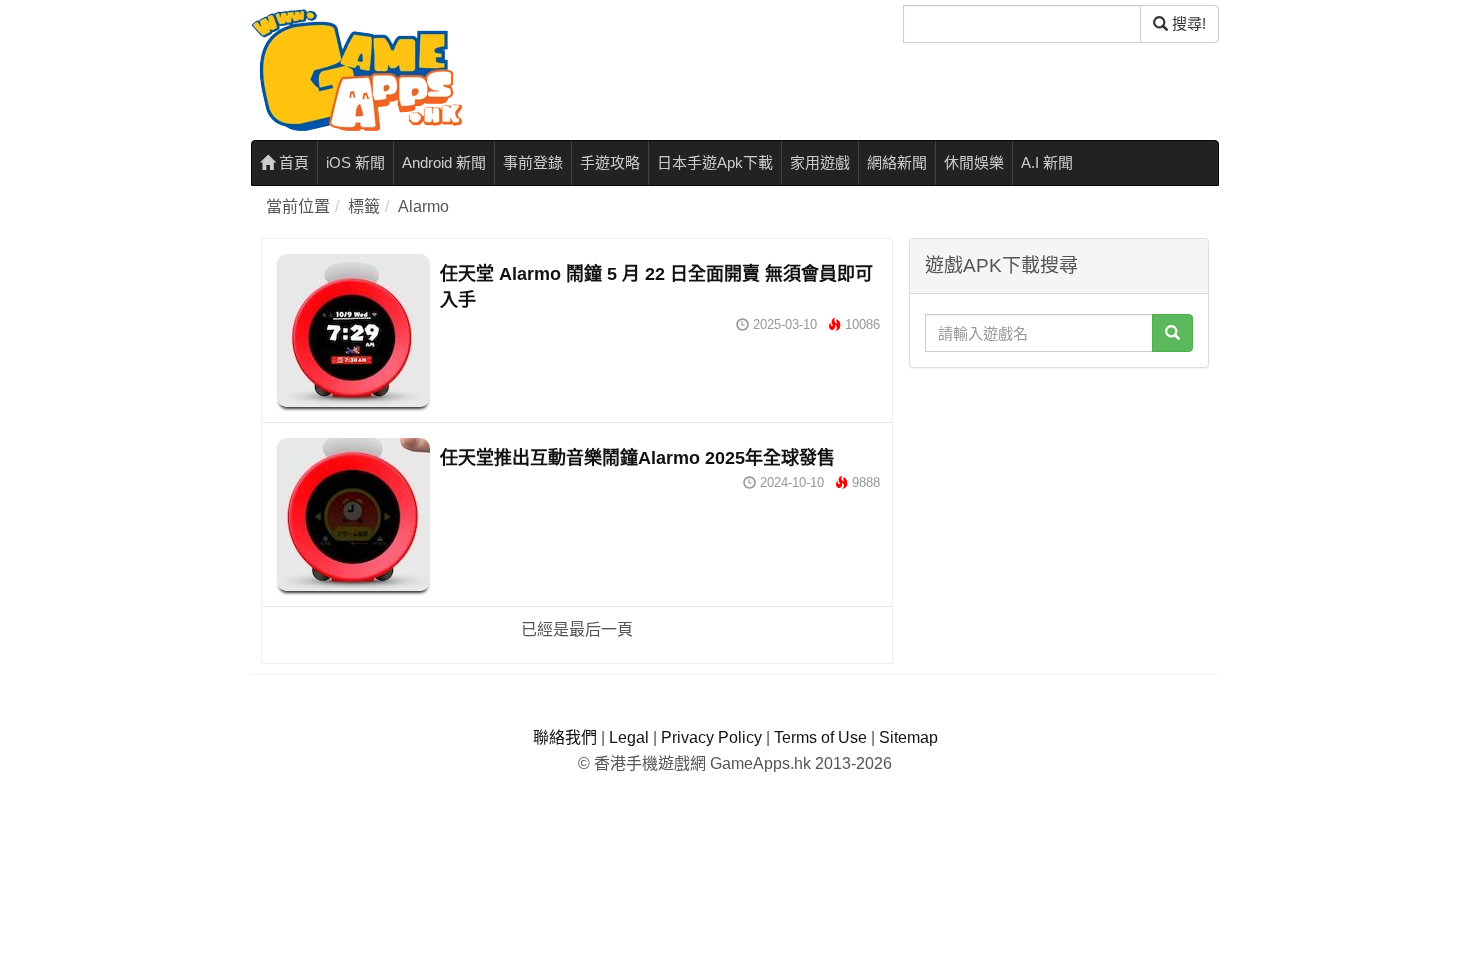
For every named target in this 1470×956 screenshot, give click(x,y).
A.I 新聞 (1047, 162)
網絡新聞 (897, 162)
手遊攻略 (610, 162)
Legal (629, 737)
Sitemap (908, 737)
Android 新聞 (444, 162)
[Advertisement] (1059, 503)
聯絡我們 (565, 737)
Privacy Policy (711, 737)
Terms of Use (820, 737)
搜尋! (1187, 23)
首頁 (292, 162)
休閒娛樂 (974, 162)
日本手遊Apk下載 (715, 162)
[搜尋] (1172, 333)
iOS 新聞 (355, 162)
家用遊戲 (820, 162)
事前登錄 (533, 162)
